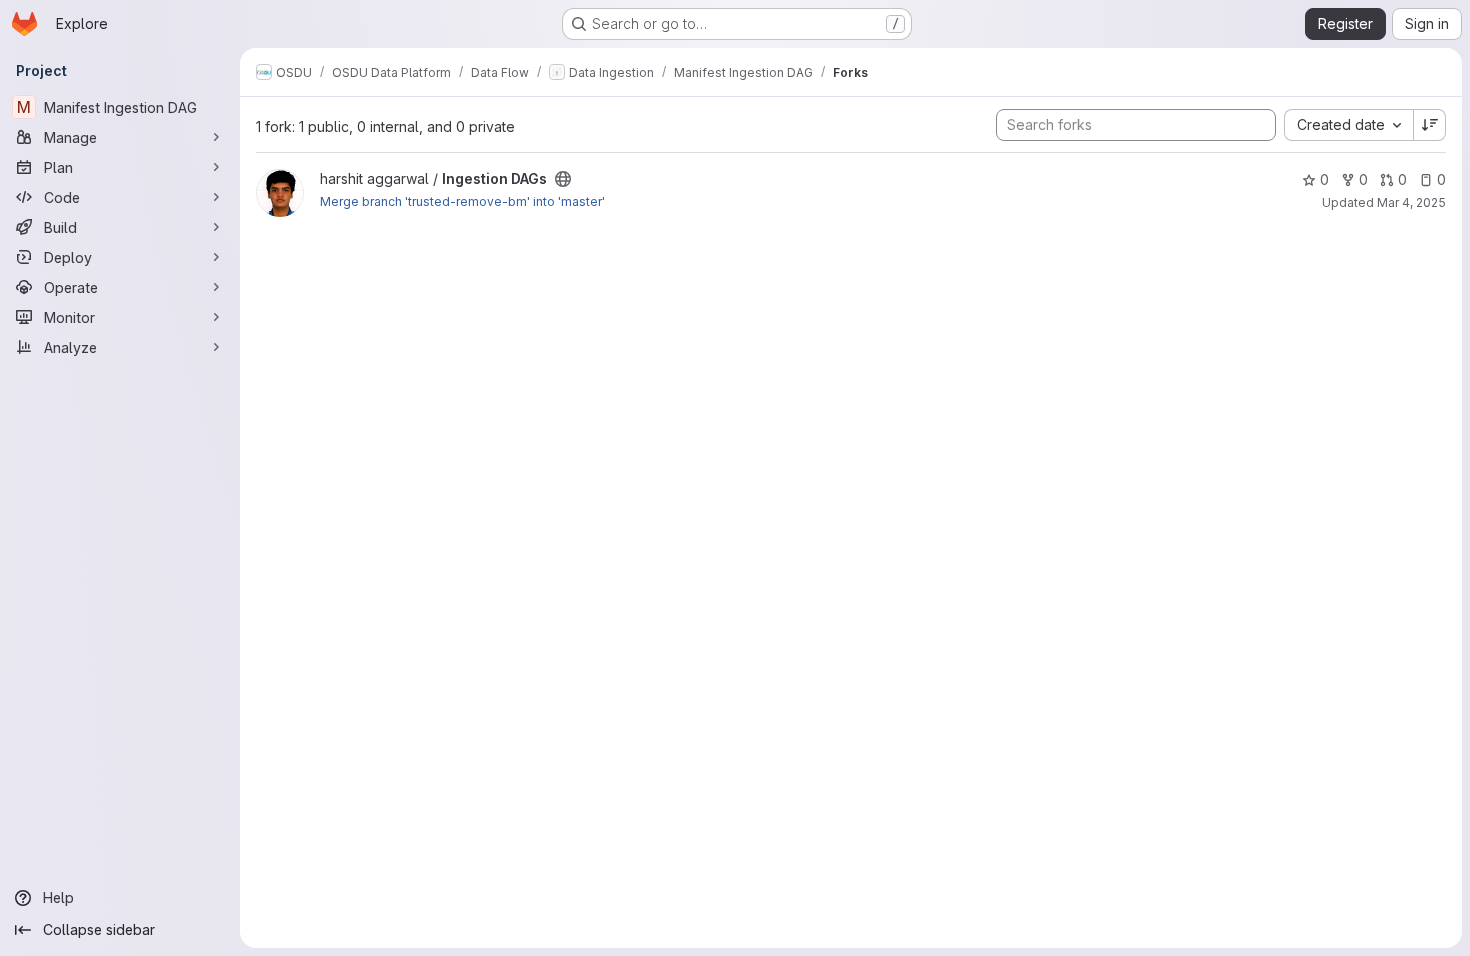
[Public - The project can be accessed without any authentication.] (563, 179)
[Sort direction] (1430, 125)
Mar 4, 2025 (1411, 202)
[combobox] (1348, 125)
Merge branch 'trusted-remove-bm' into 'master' (462, 201)
